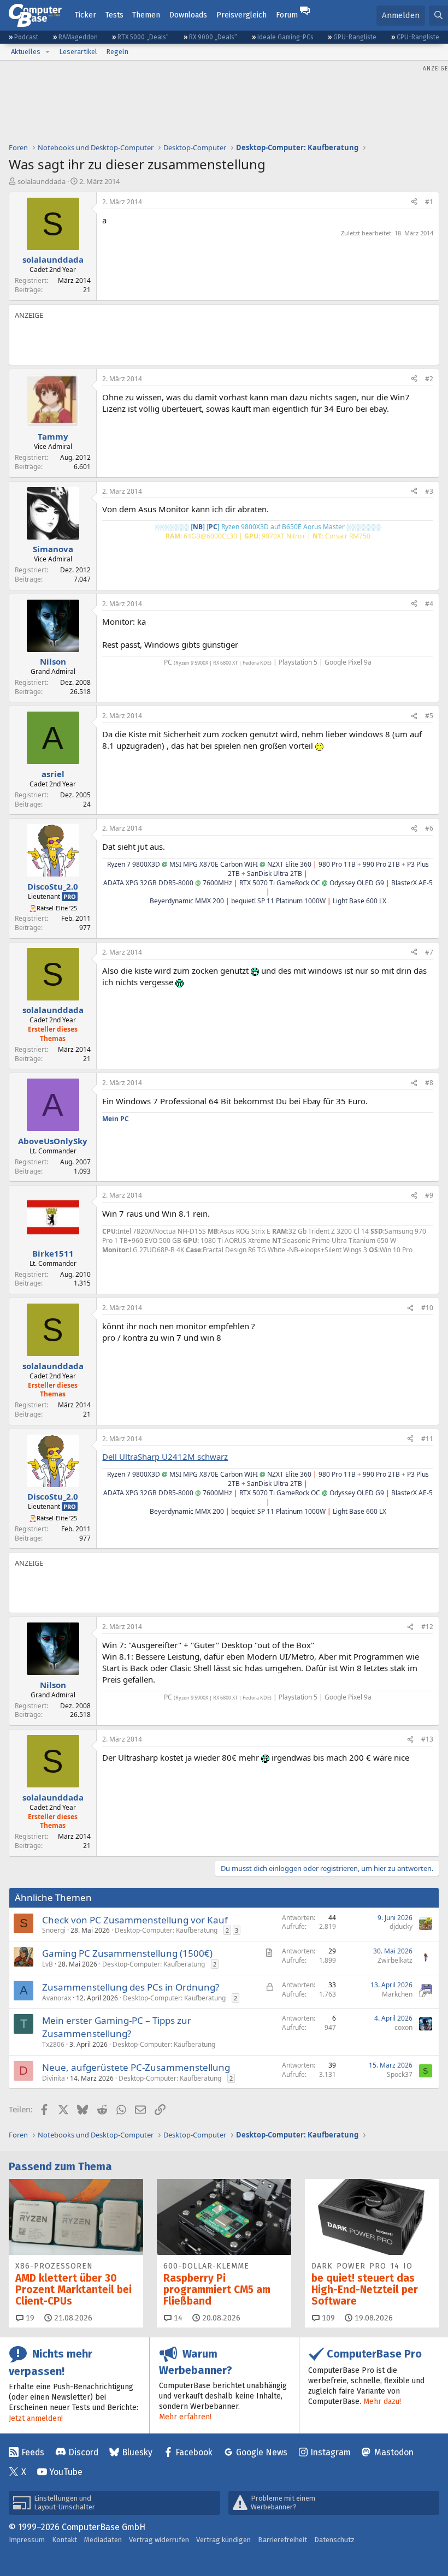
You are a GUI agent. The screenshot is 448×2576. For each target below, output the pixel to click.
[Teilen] (414, 202)
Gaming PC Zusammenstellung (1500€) (127, 1953)
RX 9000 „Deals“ (213, 37)
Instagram (331, 2452)
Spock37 (400, 2074)
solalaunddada (42, 181)
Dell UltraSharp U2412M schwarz (165, 1456)
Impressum (27, 2540)
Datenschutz (334, 2540)
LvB (48, 1964)
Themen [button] (146, 15)
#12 (427, 1627)
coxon (403, 2027)
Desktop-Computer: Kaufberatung (166, 1930)
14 (177, 2318)
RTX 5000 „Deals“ (143, 37)
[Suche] (438, 16)
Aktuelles (26, 52)
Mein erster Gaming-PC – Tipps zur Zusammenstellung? (117, 2027)
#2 (429, 379)
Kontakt (64, 2540)
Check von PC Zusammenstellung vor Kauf (135, 1920)
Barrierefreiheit (282, 2540)
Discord (83, 2452)
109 (327, 2318)
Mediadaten (103, 2540)
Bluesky (137, 2452)
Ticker (86, 15)
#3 (429, 491)
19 (29, 2318)
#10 (427, 1308)
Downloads (188, 15)
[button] (48, 52)
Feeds (33, 2452)
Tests (114, 15)
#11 (427, 1439)
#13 (427, 1739)
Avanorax (57, 1998)
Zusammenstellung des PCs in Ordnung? (131, 1987)
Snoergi (54, 1930)
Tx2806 (53, 2044)
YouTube (66, 2472)
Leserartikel (78, 52)
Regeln (117, 52)
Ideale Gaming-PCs (285, 37)
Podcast (26, 37)
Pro (70, 896)
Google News (262, 2452)
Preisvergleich (241, 15)
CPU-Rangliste (418, 37)
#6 (429, 828)
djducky (401, 1926)
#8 (429, 1083)
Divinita (54, 2078)
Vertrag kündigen (223, 2540)
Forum (287, 15)
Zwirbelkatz (395, 1960)
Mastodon (394, 2452)
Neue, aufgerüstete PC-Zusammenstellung (136, 2067)
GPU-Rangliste (355, 37)
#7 (429, 952)
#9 (429, 1195)
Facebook (194, 2452)
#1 (429, 202)
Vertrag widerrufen (159, 2540)
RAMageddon (78, 37)
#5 (429, 716)
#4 (429, 604)
